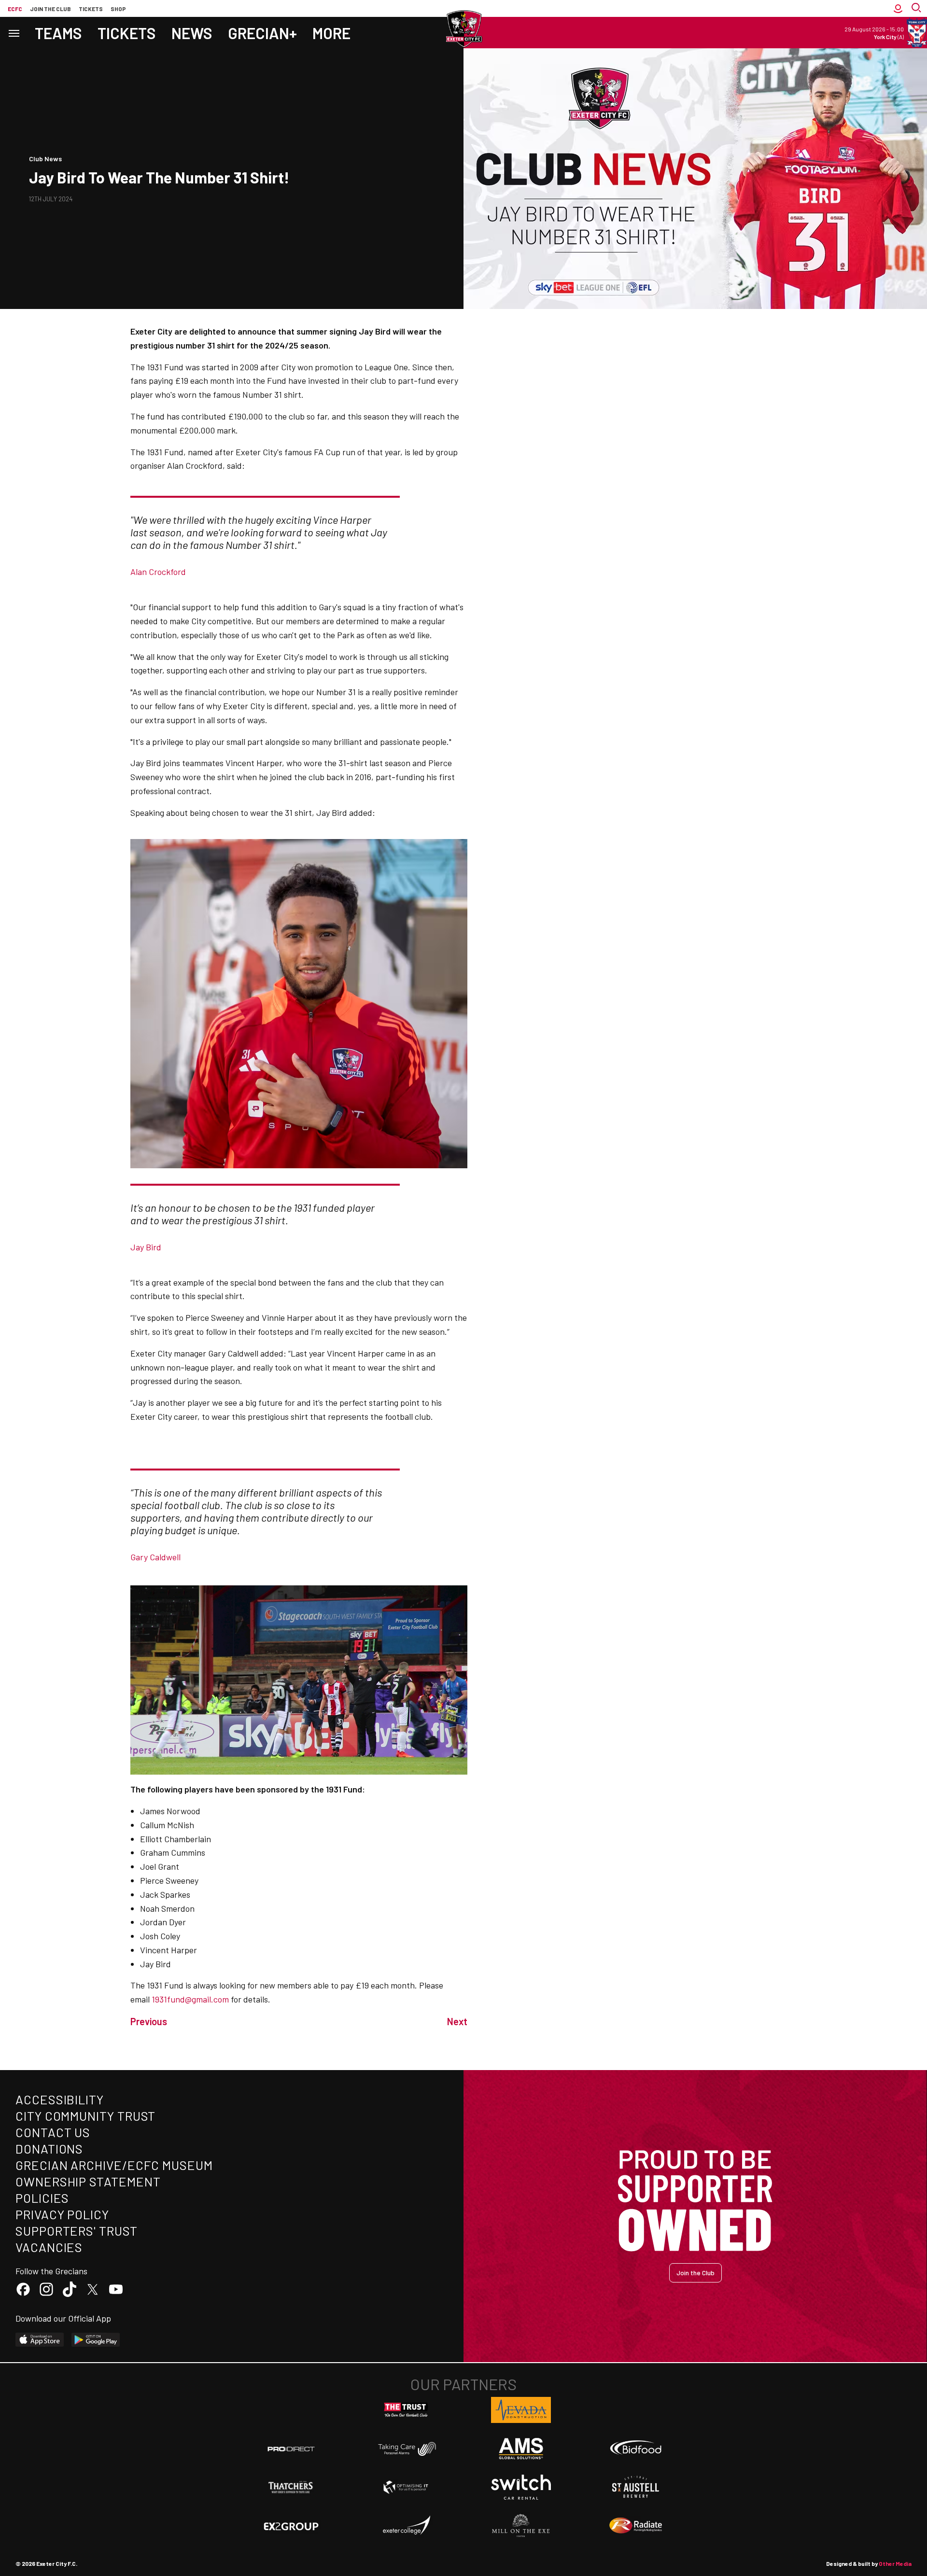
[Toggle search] (917, 8)
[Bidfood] (636, 2449)
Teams (58, 33)
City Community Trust (85, 2116)
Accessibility (60, 2099)
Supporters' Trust (77, 2231)
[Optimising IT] (406, 2487)
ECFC (15, 9)
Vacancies (49, 2247)
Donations (49, 2149)
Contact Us (53, 2132)
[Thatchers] (291, 2487)
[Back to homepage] (463, 29)
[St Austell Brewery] (636, 2487)
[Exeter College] (406, 2526)
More (331, 33)
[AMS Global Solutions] (521, 2449)
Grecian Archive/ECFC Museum (114, 2165)
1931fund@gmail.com (190, 1999)
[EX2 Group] (291, 2526)
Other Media (895, 2563)
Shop (118, 9)
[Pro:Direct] (291, 2449)
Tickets (91, 9)
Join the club (50, 9)
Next (457, 2021)
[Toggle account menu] (898, 8)
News (192, 33)
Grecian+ (262, 33)
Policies (42, 2198)
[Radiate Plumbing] (636, 2526)
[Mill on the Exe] (521, 2526)
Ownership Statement (88, 2181)
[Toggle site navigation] (14, 33)
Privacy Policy (62, 2214)
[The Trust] (406, 2410)
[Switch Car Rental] (521, 2487)
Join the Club (695, 2273)
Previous (149, 2021)
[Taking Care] (406, 2449)
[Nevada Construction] (521, 2410)
